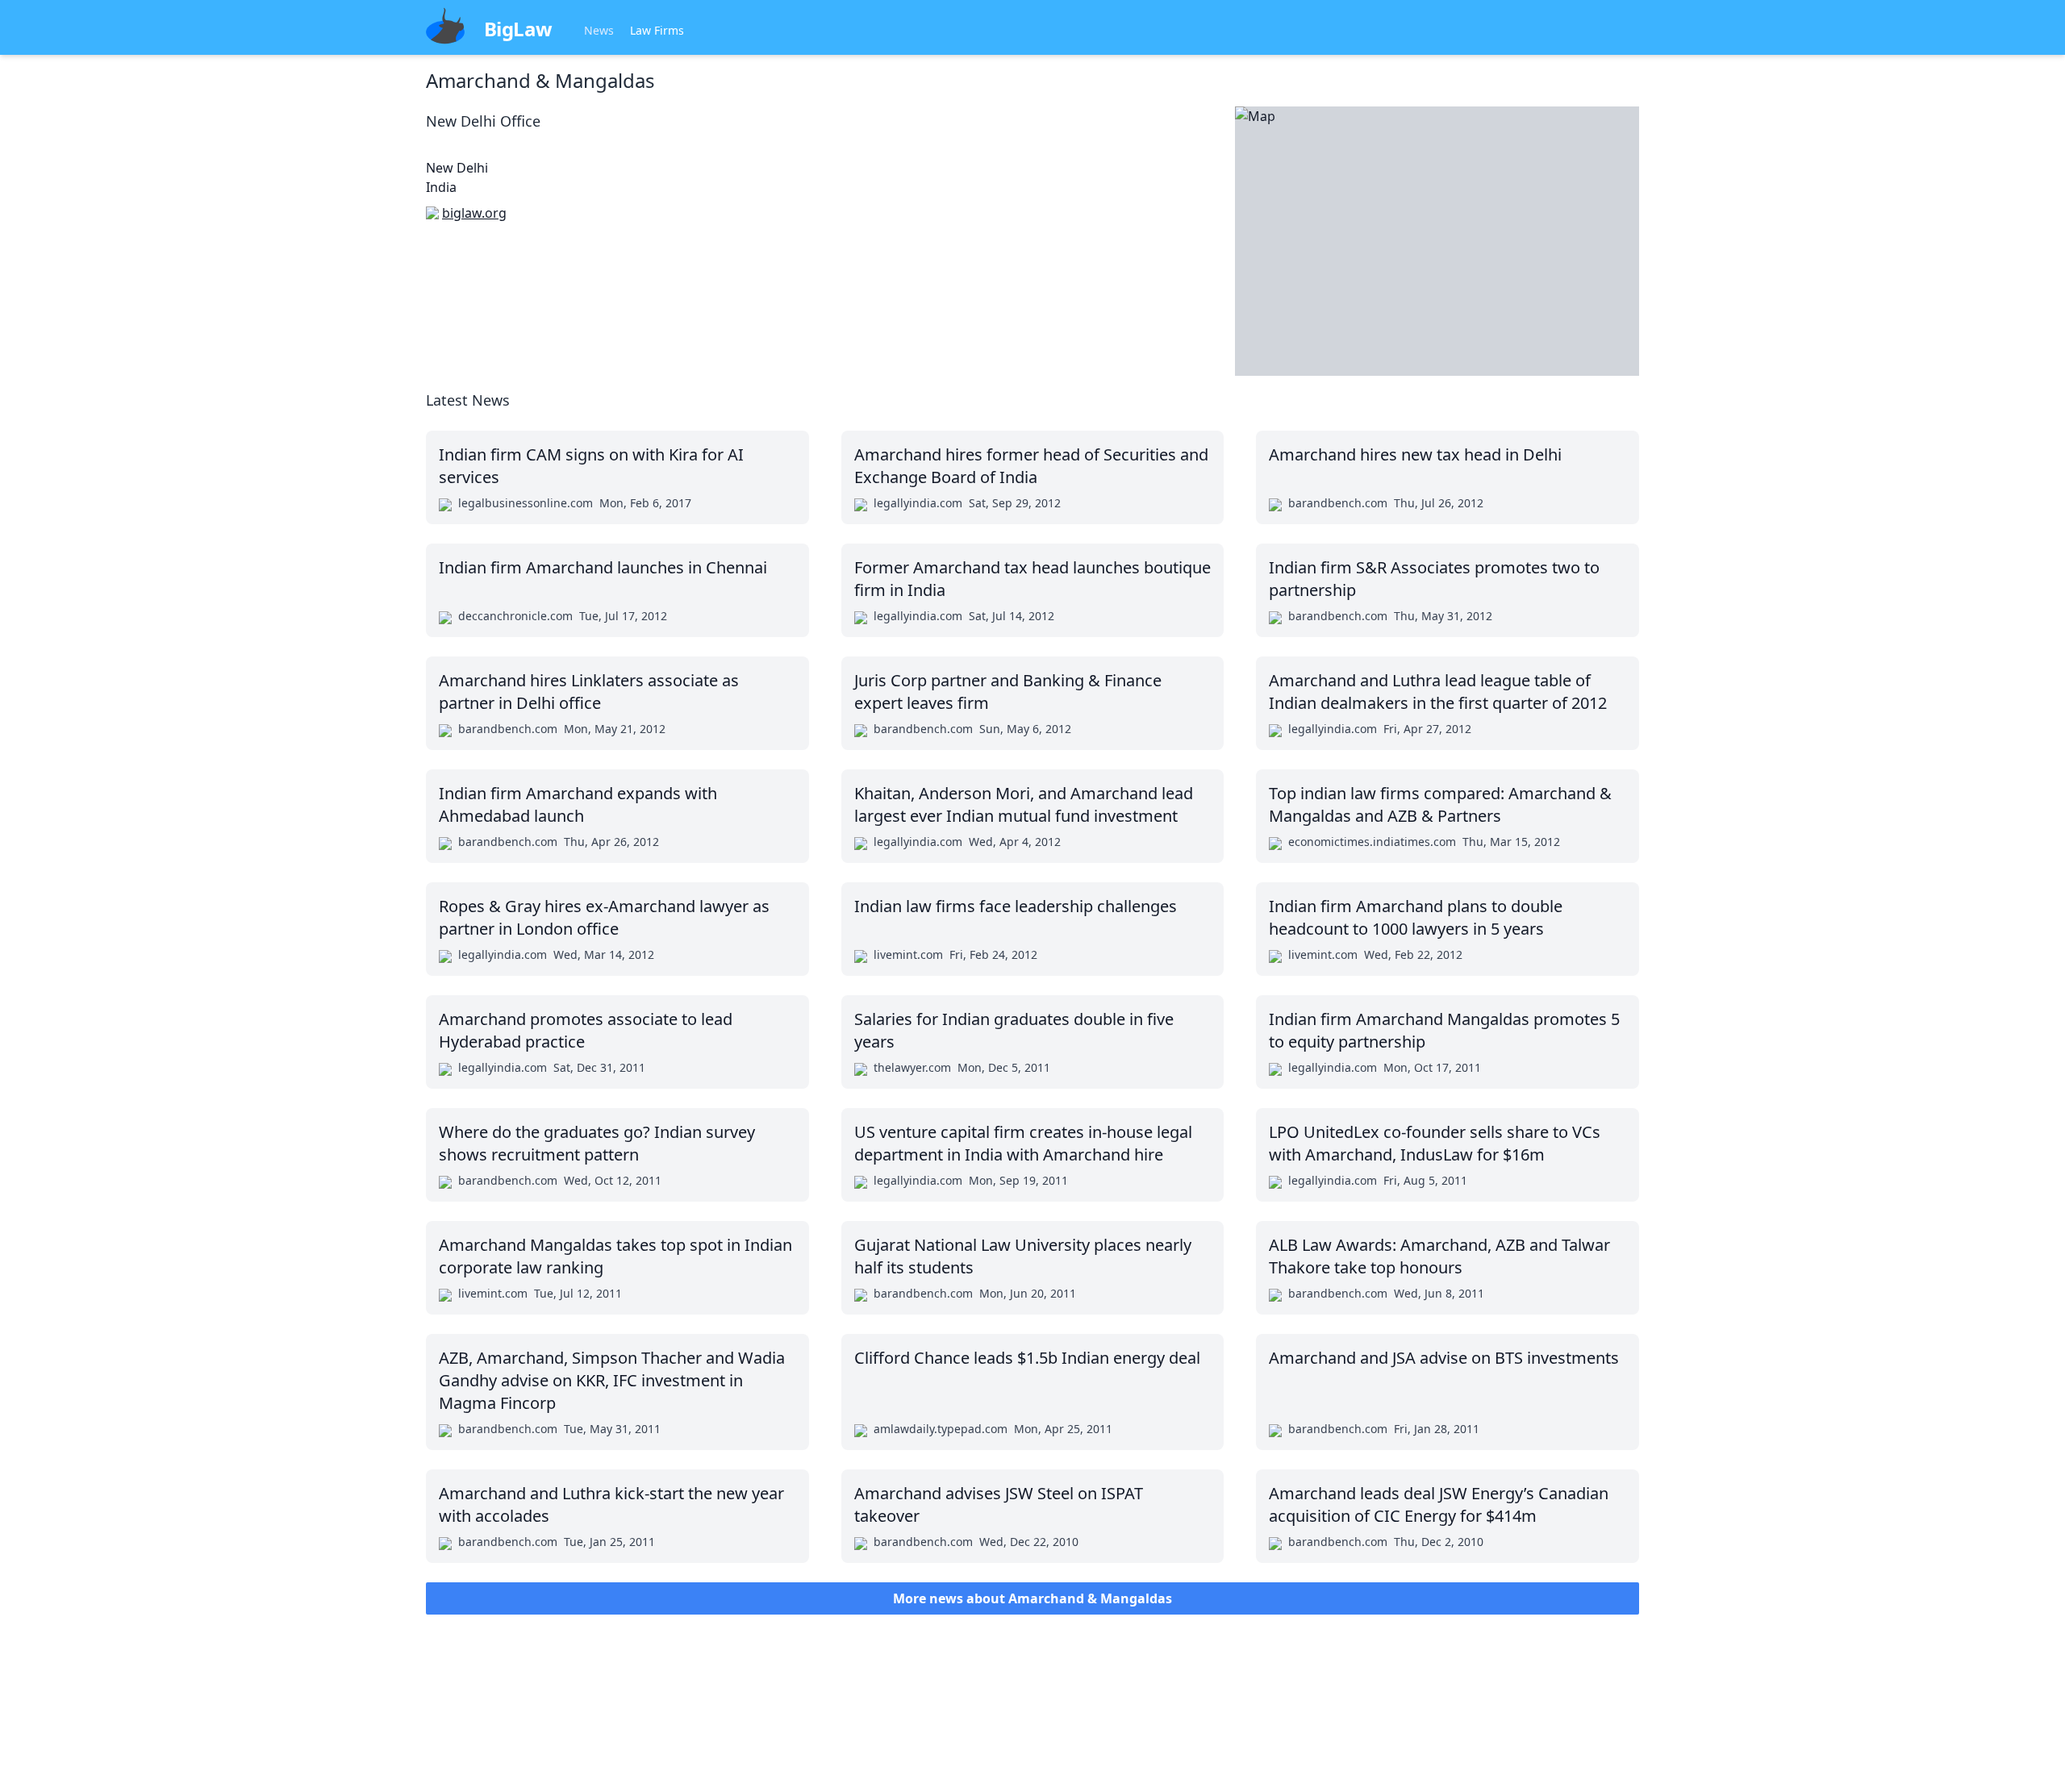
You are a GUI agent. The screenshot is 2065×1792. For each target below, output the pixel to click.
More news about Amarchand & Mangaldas (1032, 1598)
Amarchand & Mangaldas (540, 80)
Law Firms (657, 30)
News (599, 30)
